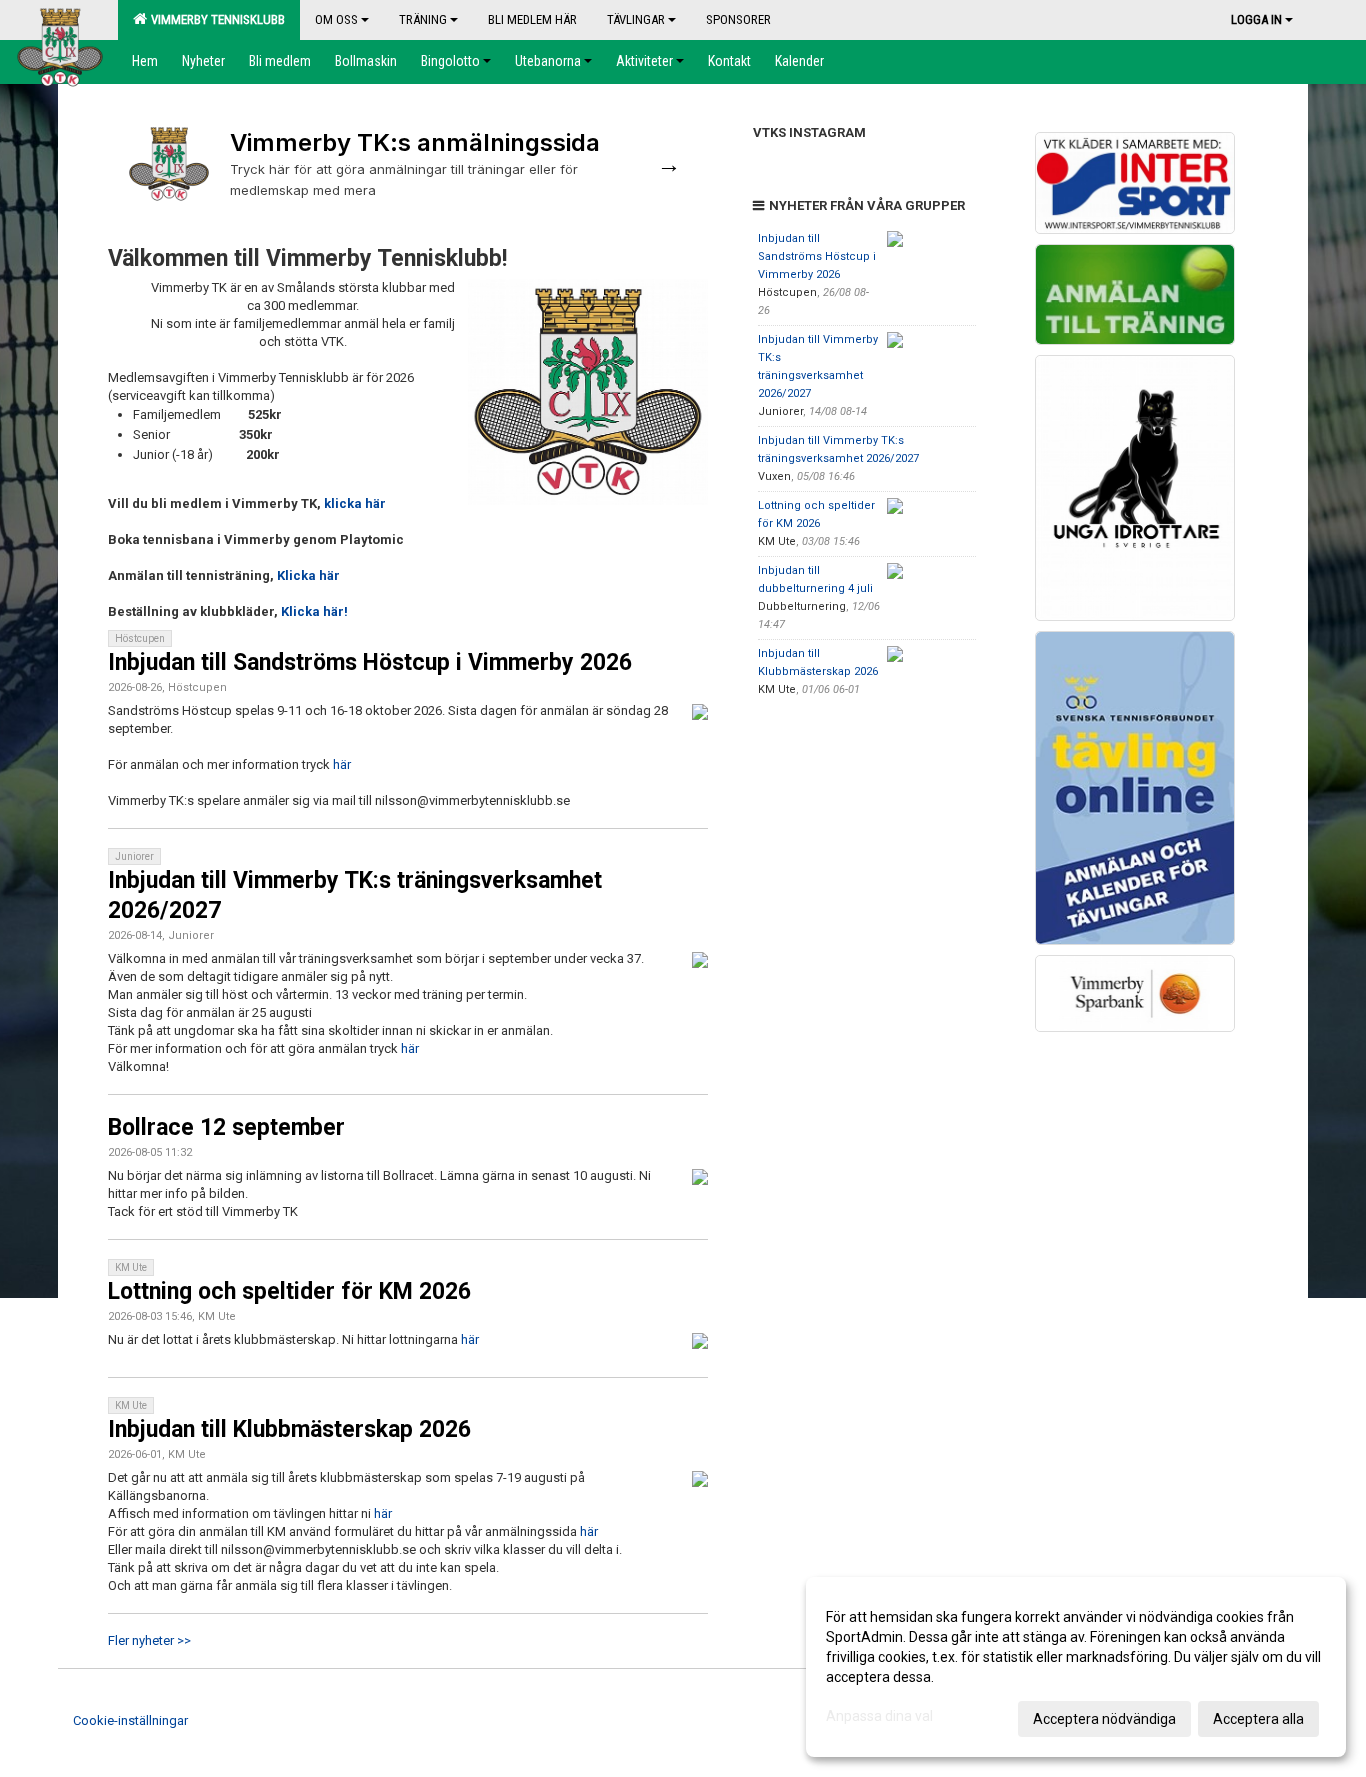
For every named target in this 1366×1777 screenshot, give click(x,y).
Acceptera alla (1258, 1719)
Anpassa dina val (879, 1716)
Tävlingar (636, 19)
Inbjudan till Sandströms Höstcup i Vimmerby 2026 (370, 662)
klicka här (355, 503)
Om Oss (336, 19)
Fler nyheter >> (149, 1640)
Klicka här (308, 575)
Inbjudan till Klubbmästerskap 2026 (289, 1429)
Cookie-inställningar (130, 1720)
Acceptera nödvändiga (1104, 1719)
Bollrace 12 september (226, 1127)
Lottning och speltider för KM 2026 (289, 1291)
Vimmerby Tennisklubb (215, 19)
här (342, 764)
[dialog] (1076, 1667)
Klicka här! (314, 611)
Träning (423, 19)
